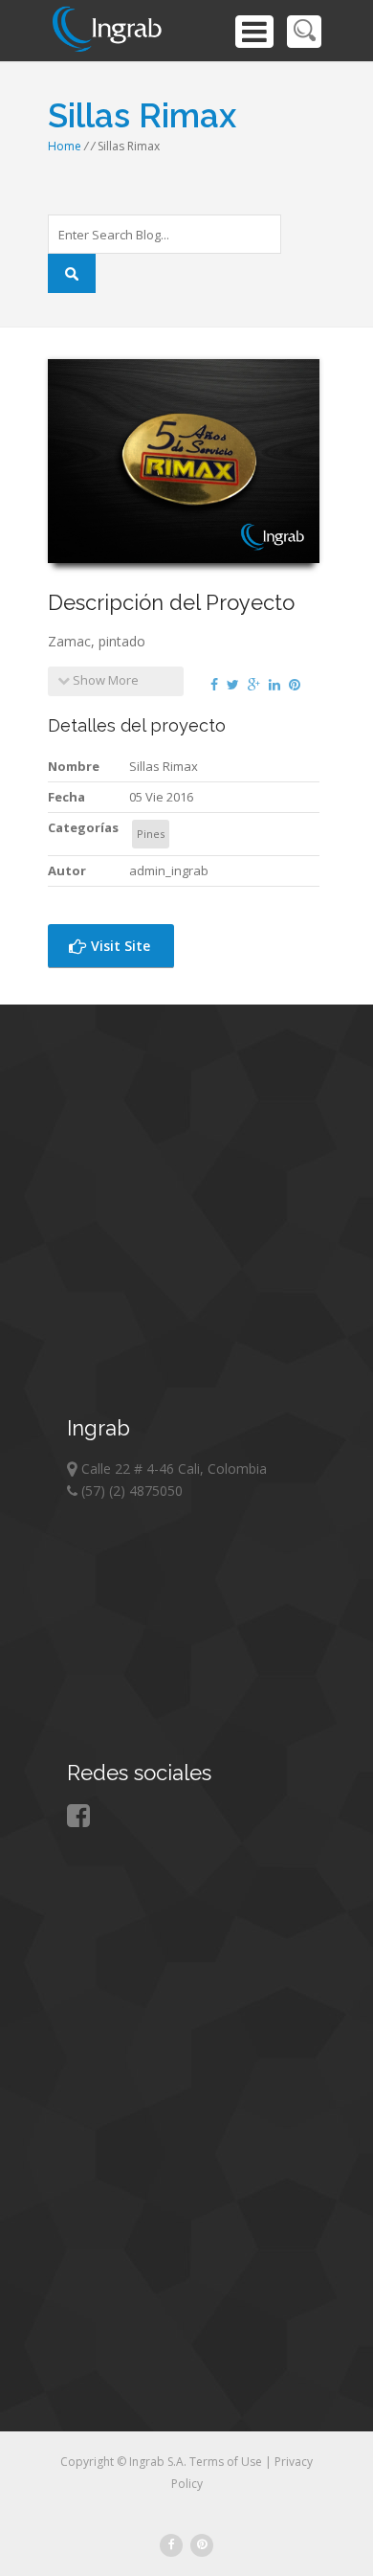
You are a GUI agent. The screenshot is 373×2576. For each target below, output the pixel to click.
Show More (104, 680)
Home (65, 146)
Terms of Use (227, 2462)
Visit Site (119, 946)
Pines (151, 834)
